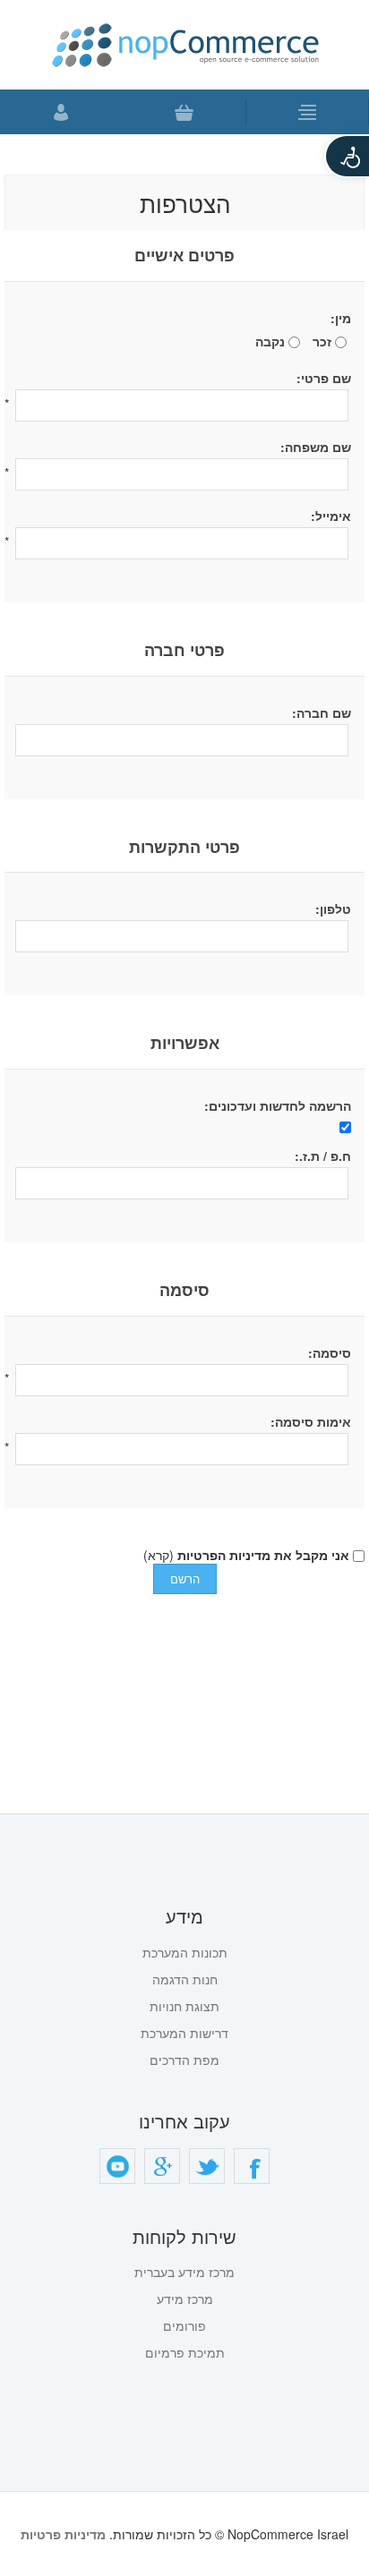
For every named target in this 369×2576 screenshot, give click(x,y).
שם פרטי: (324, 378)
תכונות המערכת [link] (185, 1952)
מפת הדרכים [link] (184, 2060)
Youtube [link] (117, 2166)
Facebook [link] (252, 2166)
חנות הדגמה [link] (185, 1979)
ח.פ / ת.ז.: (323, 1156)
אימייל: (331, 516)
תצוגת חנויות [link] (184, 2006)
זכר (322, 341)
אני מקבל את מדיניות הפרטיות (263, 1555)
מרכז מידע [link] (185, 2299)
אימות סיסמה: (311, 1421)
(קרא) (159, 1555)
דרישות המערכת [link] (184, 2033)
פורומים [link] (184, 2325)
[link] (347, 156)
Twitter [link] (207, 2166)
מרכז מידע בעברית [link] (184, 2272)
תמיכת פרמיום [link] (185, 2352)
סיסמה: (330, 1352)
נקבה (270, 341)
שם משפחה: (316, 447)
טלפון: (333, 908)
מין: (341, 318)
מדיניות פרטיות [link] (63, 2534)
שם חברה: (322, 712)
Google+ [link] (162, 2166)
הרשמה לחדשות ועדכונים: (278, 1105)
